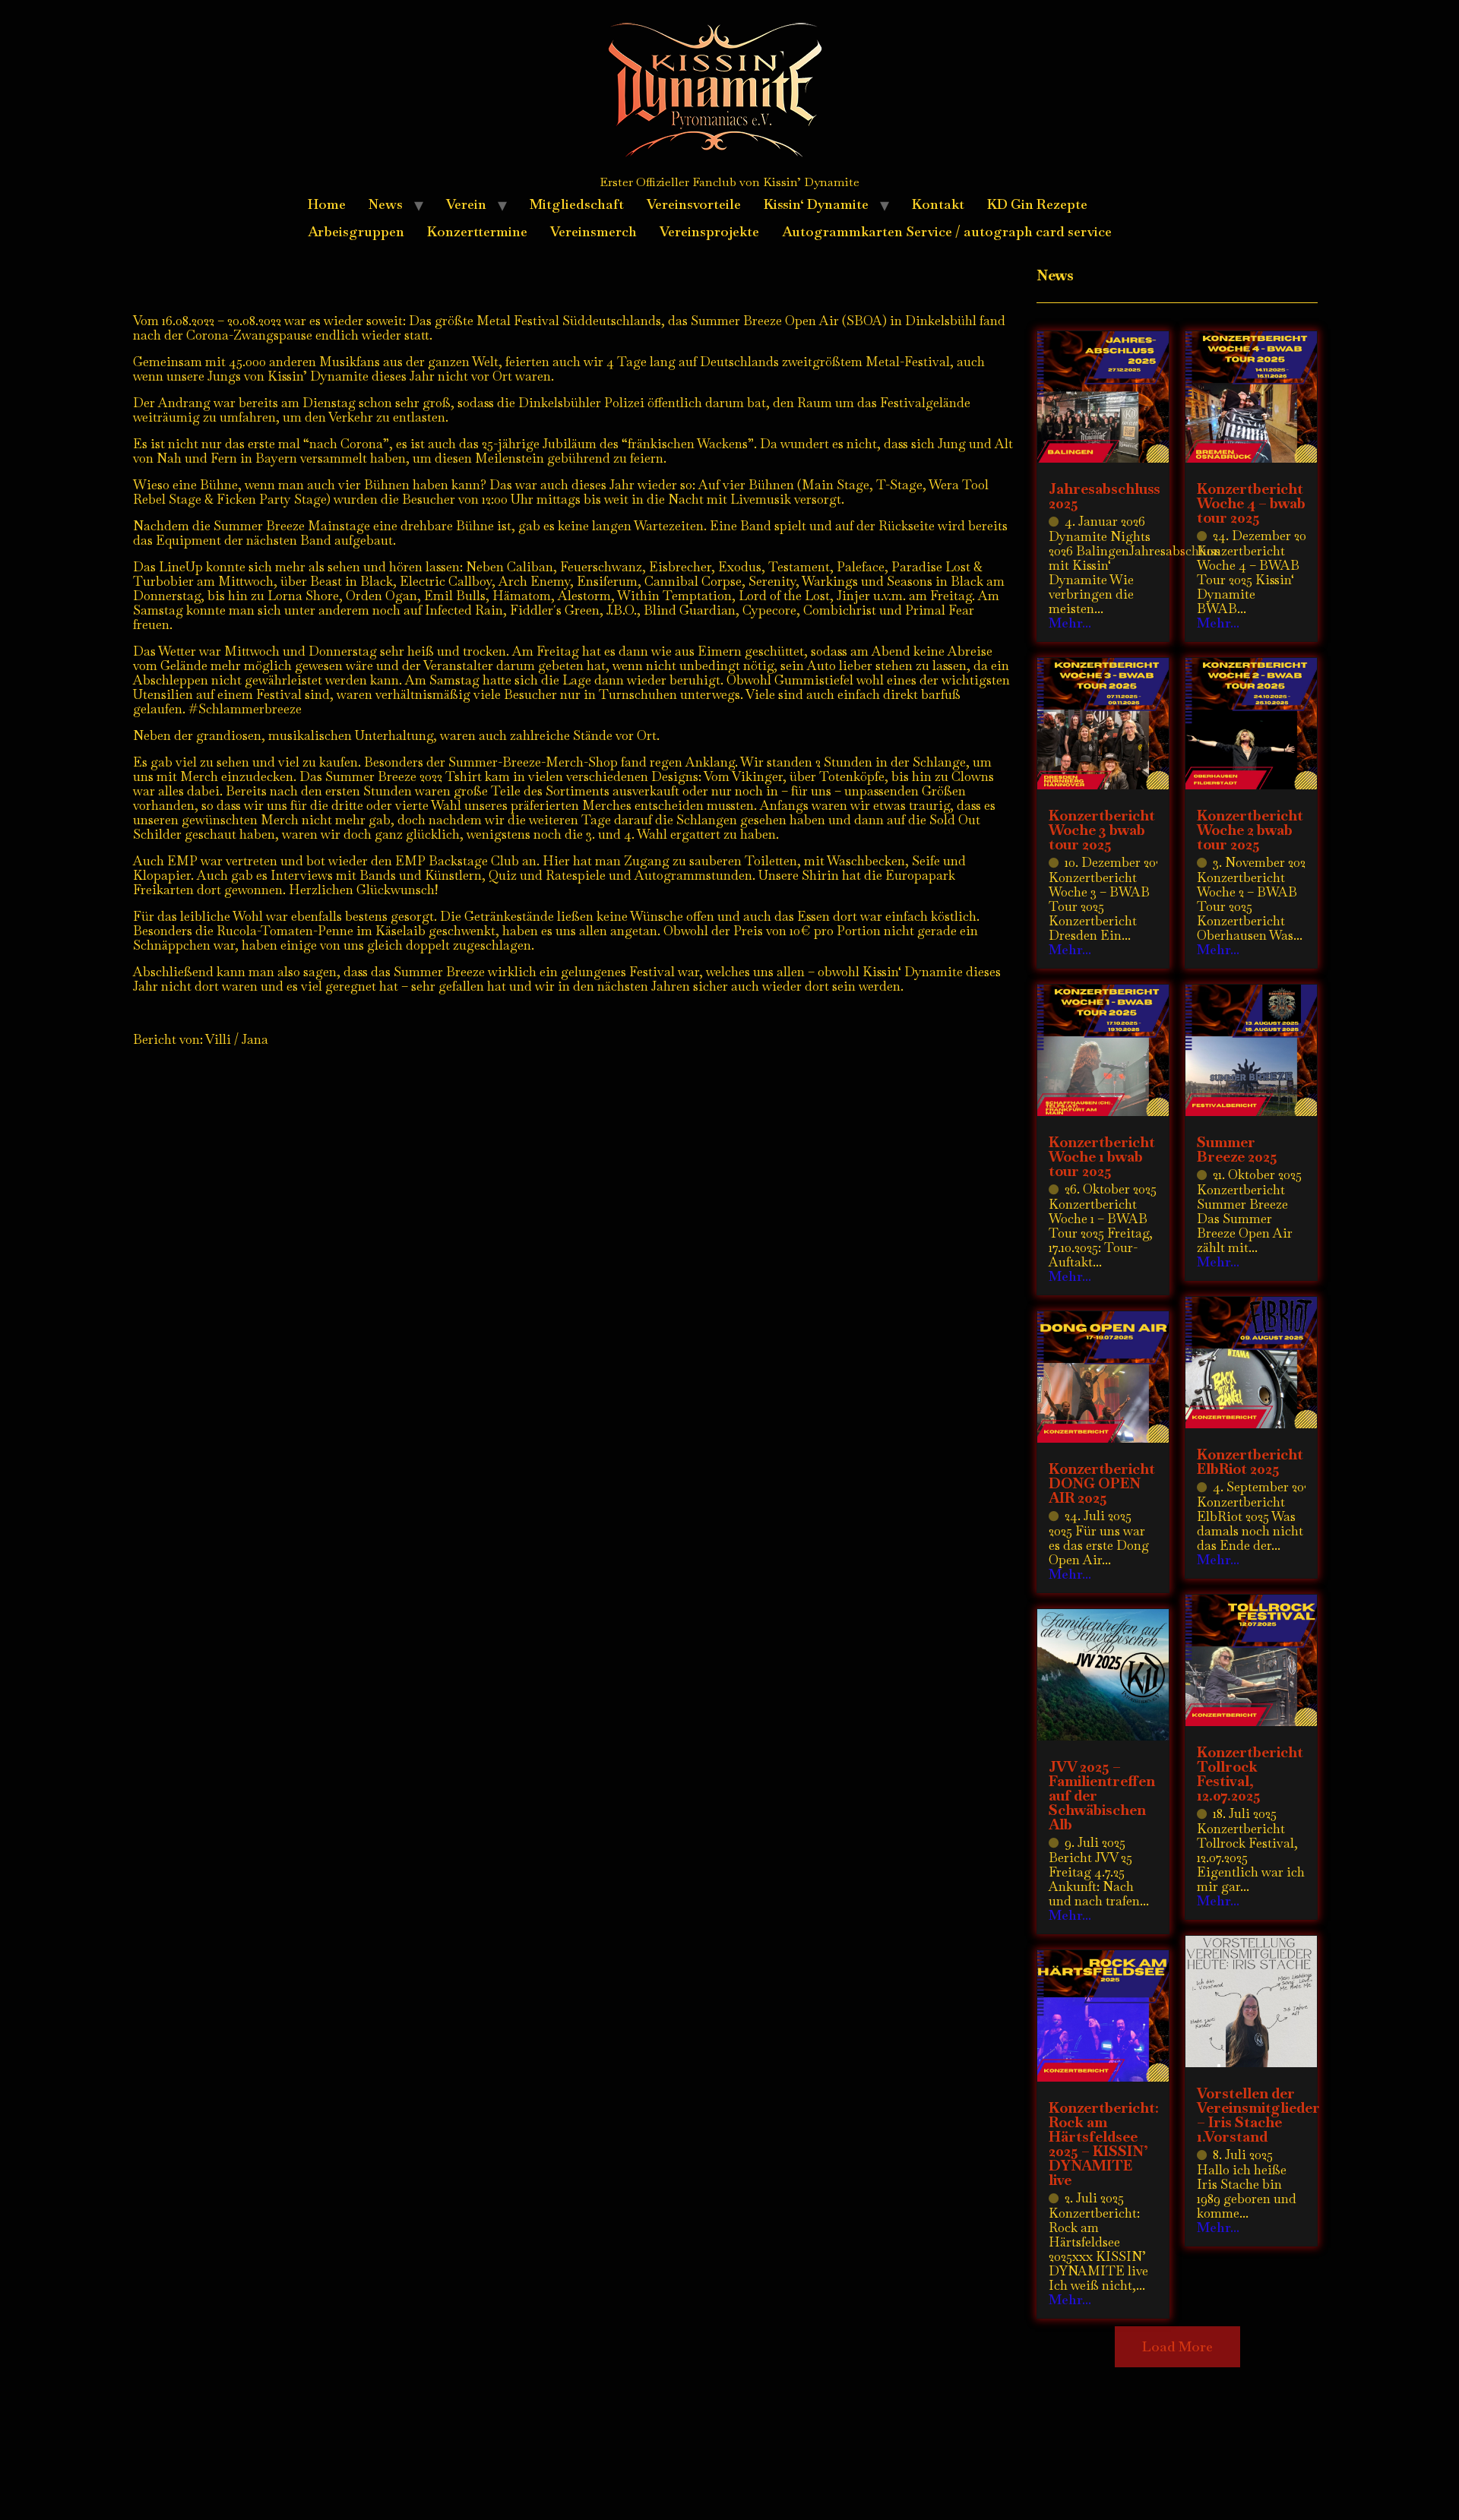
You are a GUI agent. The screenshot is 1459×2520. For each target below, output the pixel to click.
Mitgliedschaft (577, 204)
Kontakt (938, 204)
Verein (466, 204)
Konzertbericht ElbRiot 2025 (1250, 1462)
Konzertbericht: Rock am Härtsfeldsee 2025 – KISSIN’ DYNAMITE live (1104, 2144)
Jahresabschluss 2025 (1105, 496)
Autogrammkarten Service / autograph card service (947, 231)
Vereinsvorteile (694, 204)
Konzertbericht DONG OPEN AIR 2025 (1102, 1483)
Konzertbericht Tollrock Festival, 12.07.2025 (1250, 1774)
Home (327, 204)
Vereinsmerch (593, 231)
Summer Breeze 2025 (1237, 1149)
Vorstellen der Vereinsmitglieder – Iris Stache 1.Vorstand (1258, 2115)
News (386, 204)
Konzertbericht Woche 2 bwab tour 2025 (1250, 830)
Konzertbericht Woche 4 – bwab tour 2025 (1251, 503)
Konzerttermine (477, 231)
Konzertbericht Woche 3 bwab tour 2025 (1102, 830)
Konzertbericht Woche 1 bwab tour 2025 (1102, 1157)
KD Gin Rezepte (1037, 204)
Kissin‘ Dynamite (816, 204)
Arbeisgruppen (356, 231)
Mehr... (1070, 623)
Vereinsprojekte (709, 231)
